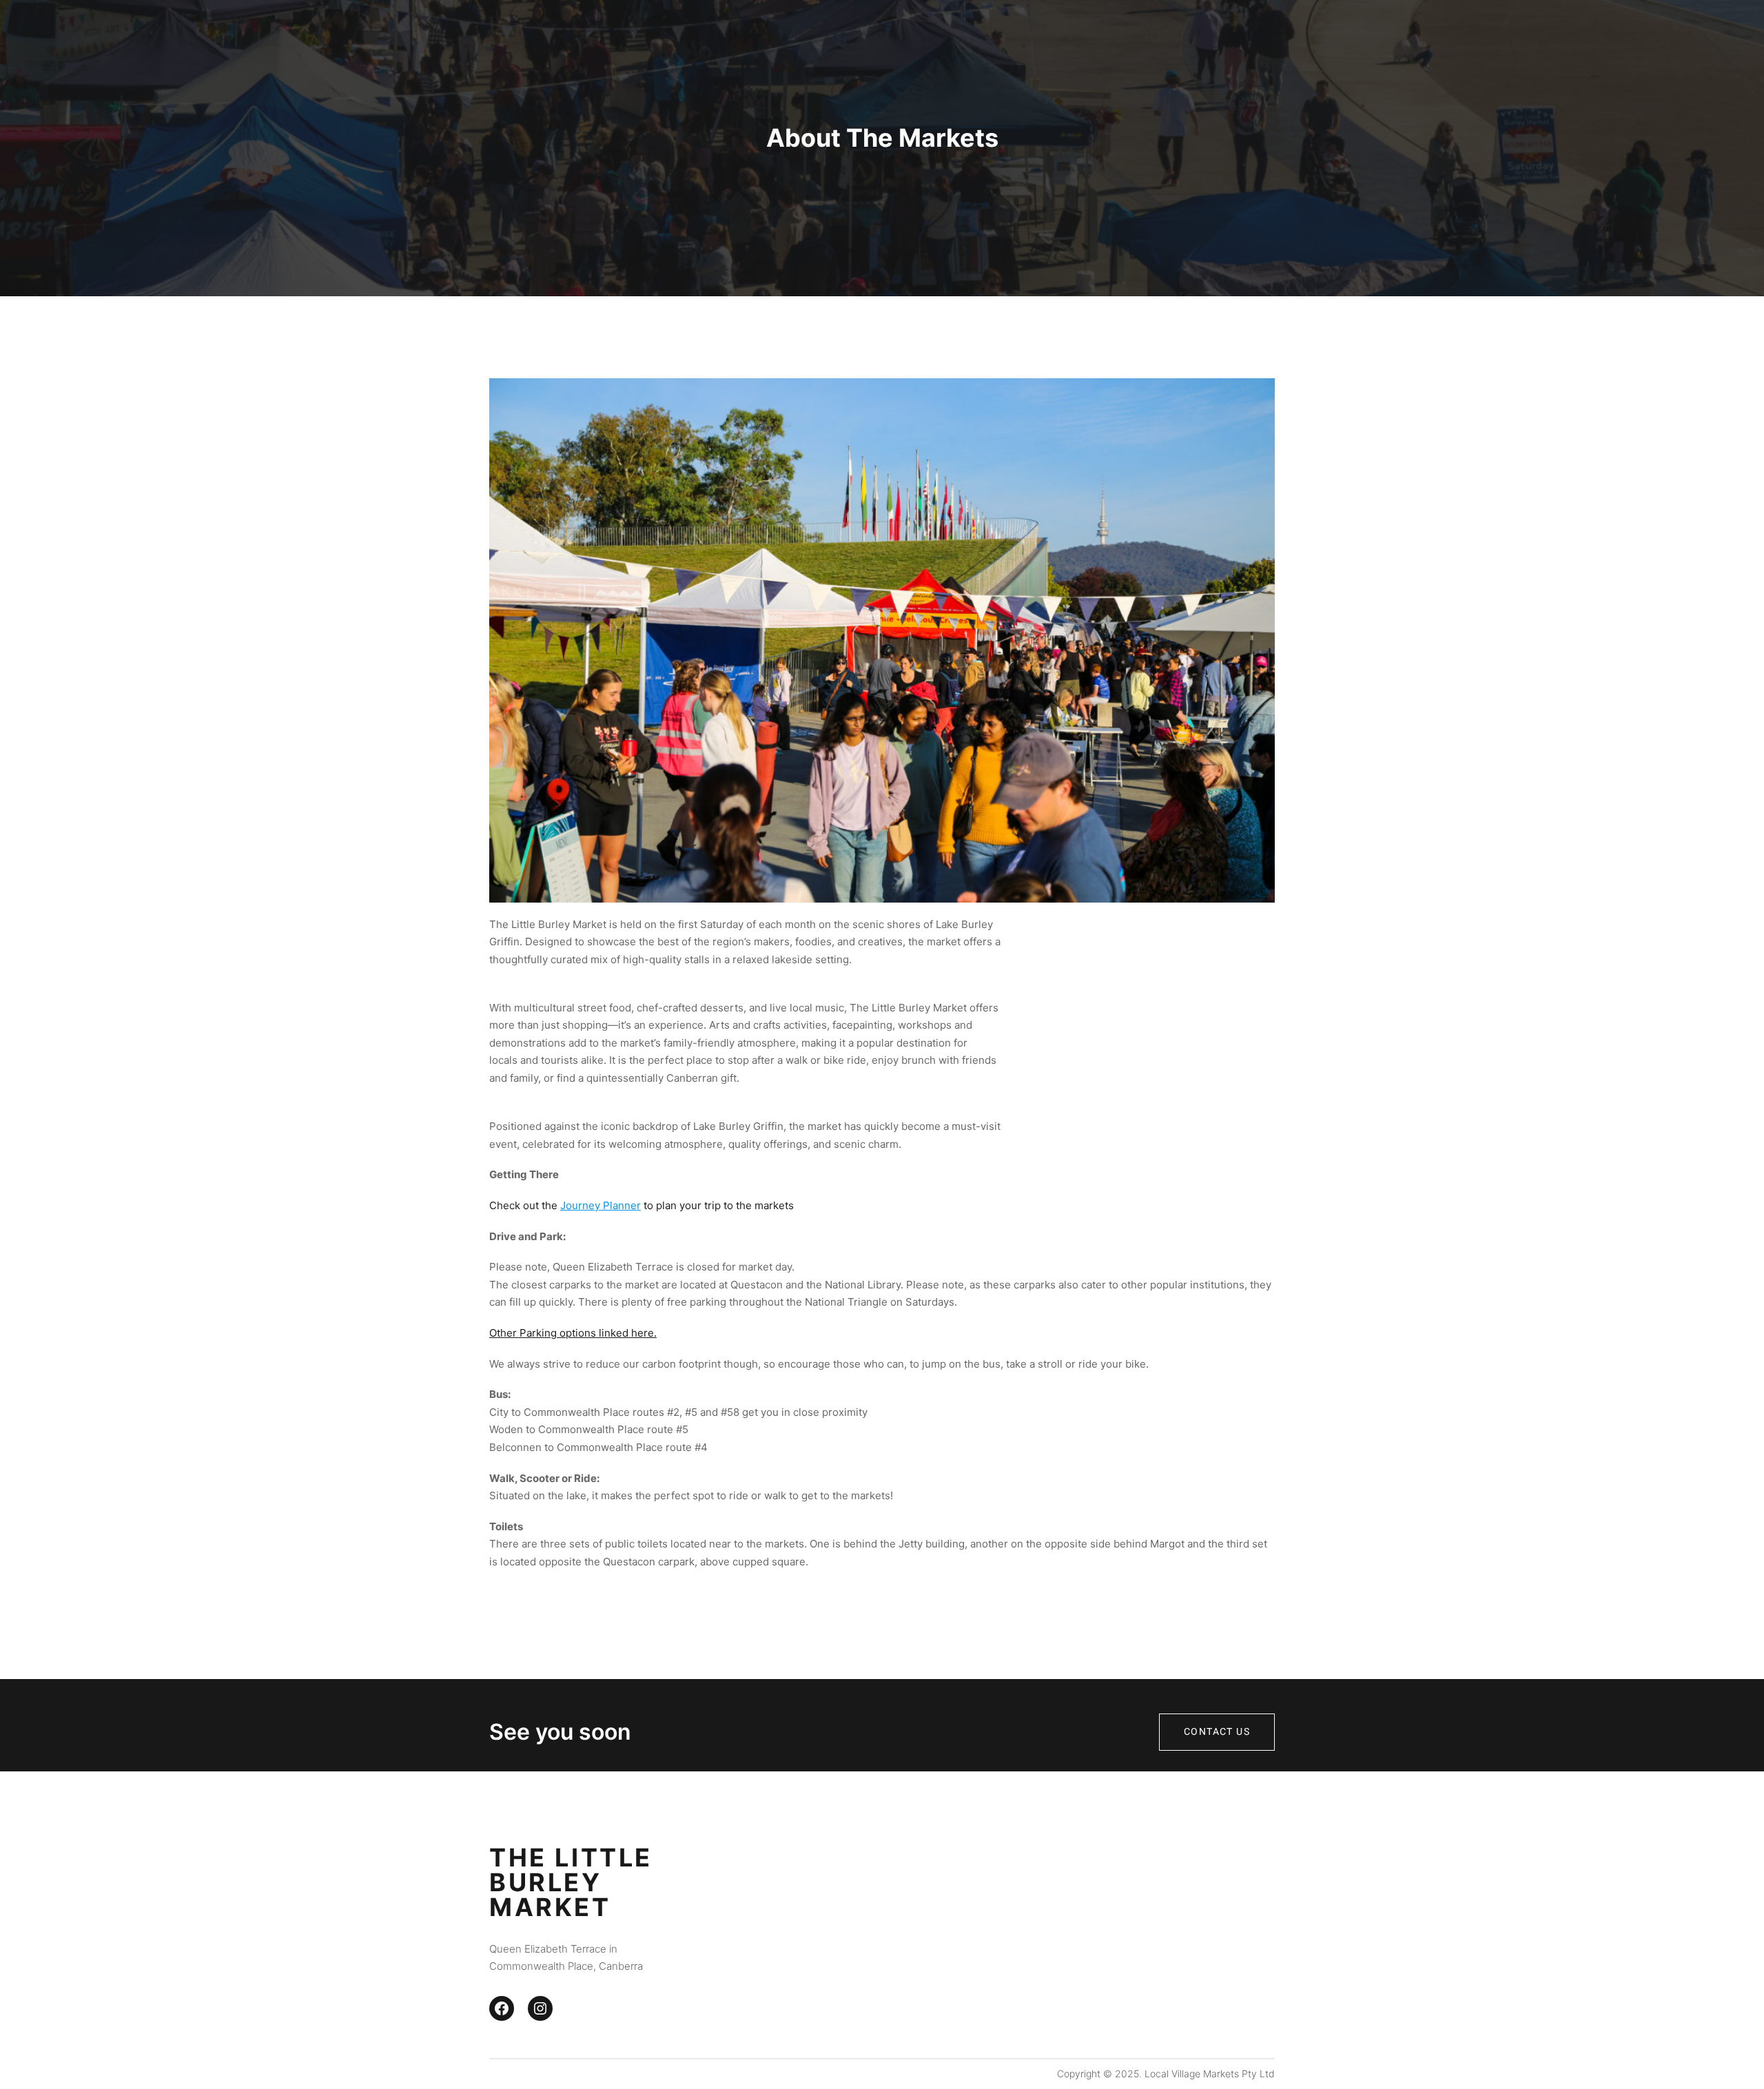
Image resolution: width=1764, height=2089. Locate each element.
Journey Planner (601, 1205)
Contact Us (1217, 1732)
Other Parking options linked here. (573, 1333)
